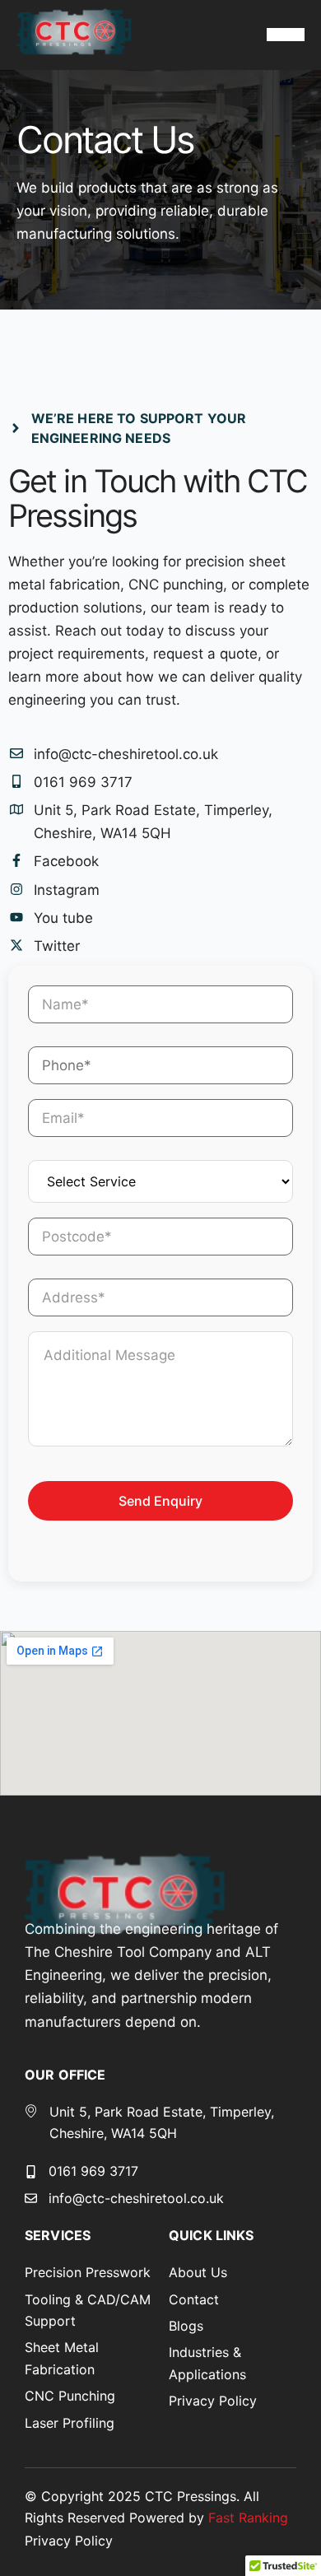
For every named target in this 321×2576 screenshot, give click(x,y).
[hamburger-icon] (286, 35)
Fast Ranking (248, 2518)
